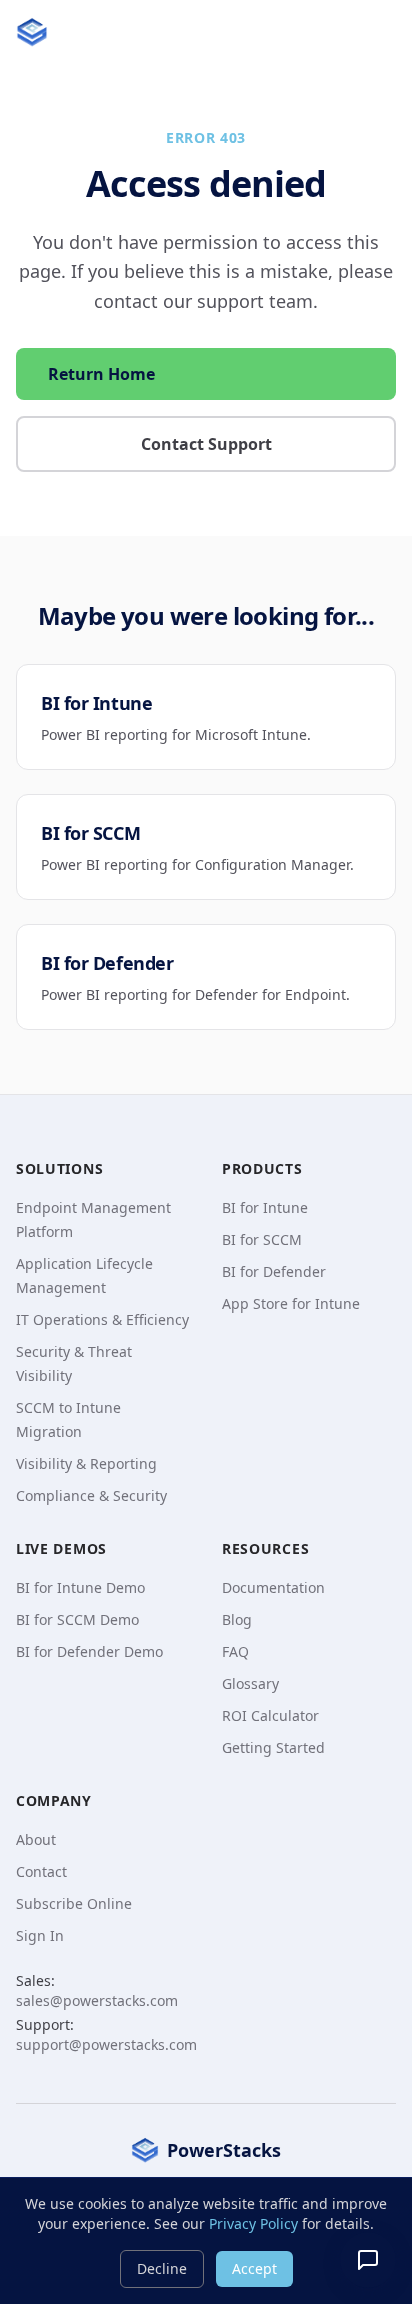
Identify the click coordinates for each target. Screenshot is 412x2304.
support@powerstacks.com (106, 2044)
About (36, 1839)
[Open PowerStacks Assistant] (368, 2260)
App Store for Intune (291, 1303)
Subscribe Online (74, 1903)
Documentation (273, 1587)
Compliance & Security (91, 1495)
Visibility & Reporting (86, 1463)
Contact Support (206, 444)
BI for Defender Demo (89, 1651)
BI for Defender (274, 1271)
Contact (41, 1871)
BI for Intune (265, 1207)
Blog (237, 1619)
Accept (254, 2268)
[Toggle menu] (376, 32)
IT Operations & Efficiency (102, 1319)
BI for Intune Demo (80, 1587)
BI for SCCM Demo (77, 1619)
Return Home (101, 374)
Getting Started (273, 1747)
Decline (162, 2268)
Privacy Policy (253, 2223)
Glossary (250, 1683)
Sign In (40, 1935)
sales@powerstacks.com (97, 2000)
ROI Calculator (270, 1715)
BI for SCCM (262, 1239)
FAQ (235, 1651)
